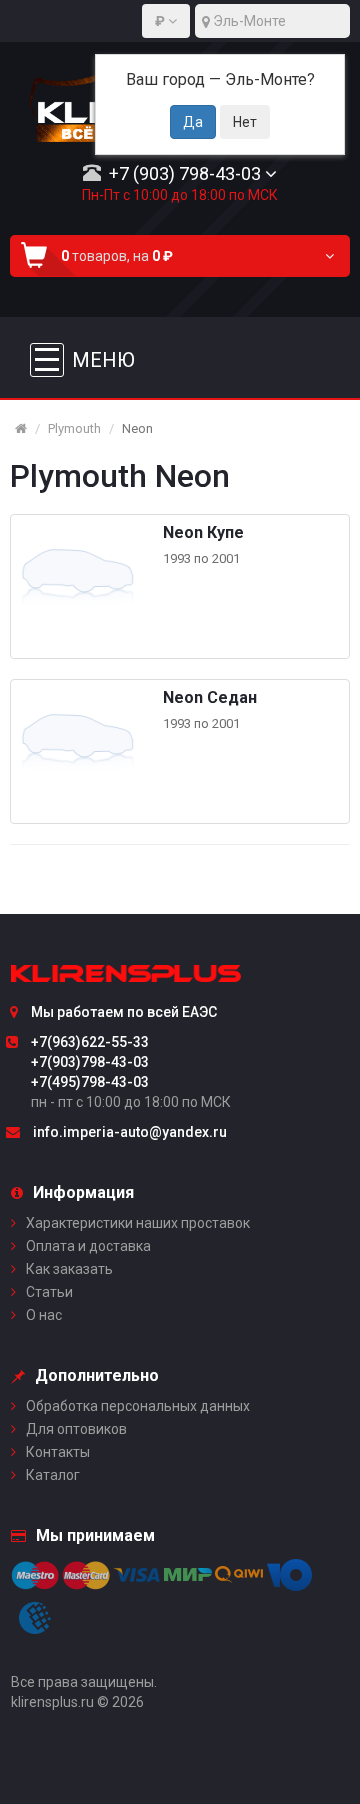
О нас (44, 1315)
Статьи (49, 1292)
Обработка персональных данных (138, 1406)
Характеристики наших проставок (138, 1223)
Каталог (53, 1475)
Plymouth (74, 428)
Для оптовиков (76, 1429)
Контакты (58, 1452)
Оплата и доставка (88, 1246)
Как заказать (69, 1269)
